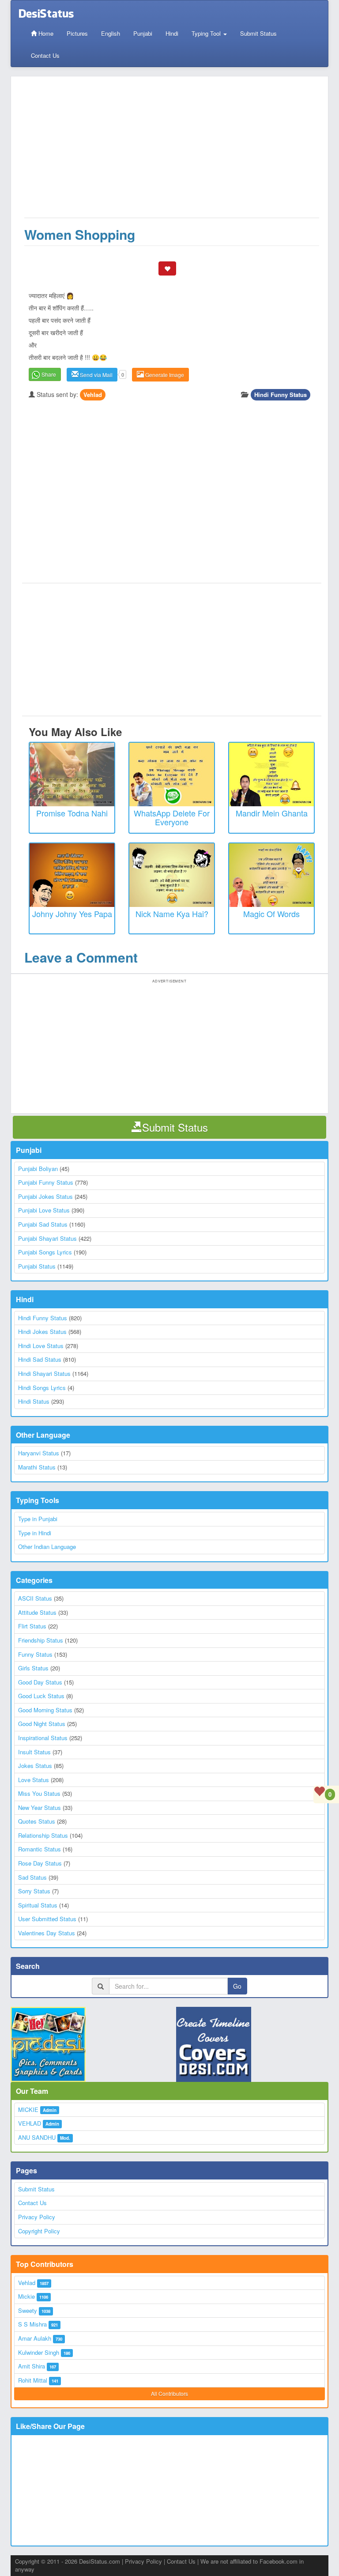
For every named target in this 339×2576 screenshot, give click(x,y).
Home (45, 33)
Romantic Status (40, 1849)
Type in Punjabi (38, 1519)
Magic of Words (271, 914)
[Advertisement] (172, 151)
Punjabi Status (37, 1266)
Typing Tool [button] (207, 33)
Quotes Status (37, 1821)
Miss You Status (39, 1793)
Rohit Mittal (33, 2380)
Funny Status (35, 1654)
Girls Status (33, 1668)
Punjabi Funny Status (46, 1182)
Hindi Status (34, 1401)
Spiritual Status (38, 1905)
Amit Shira (32, 2366)
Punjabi (143, 33)
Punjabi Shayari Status (47, 1238)
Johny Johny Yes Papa (72, 914)
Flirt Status (32, 1626)
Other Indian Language (47, 1547)
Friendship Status (41, 1640)
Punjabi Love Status (44, 1210)
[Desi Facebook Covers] (252, 2044)
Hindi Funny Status (281, 395)
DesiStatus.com (100, 2561)
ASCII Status (35, 1598)
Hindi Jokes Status (42, 1331)
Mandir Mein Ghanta (272, 813)
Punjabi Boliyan (38, 1169)
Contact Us (45, 55)
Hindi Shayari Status (44, 1373)
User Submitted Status (47, 1919)
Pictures (77, 33)
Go (237, 1986)
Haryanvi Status (39, 1453)
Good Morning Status (45, 1710)
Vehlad (93, 395)
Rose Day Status (40, 1863)
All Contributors (169, 2393)
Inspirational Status (43, 1738)
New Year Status (40, 1807)
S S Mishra (32, 2324)
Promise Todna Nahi (72, 813)
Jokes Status (35, 1766)
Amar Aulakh (35, 2338)
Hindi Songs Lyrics (42, 1388)
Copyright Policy (39, 2231)
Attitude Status (37, 1612)
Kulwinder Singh (39, 2352)
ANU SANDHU (37, 2137)
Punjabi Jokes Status (45, 1196)
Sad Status (32, 1877)
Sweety (28, 2310)
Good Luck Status (41, 1696)
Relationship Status (43, 1835)
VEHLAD (30, 2123)
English (111, 33)
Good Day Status (40, 1682)
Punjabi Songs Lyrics (45, 1252)
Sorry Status (34, 1891)
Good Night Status (42, 1724)
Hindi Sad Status (40, 1359)
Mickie (26, 2296)
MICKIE (28, 2110)
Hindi (172, 33)
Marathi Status (37, 1467)
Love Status (34, 1780)
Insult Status (34, 1752)
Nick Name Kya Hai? (172, 914)
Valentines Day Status (47, 1933)
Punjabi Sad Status (43, 1224)
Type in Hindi (35, 1533)
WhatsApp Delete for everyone (172, 817)
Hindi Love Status (41, 1346)
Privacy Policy (37, 2217)
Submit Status (258, 33)
